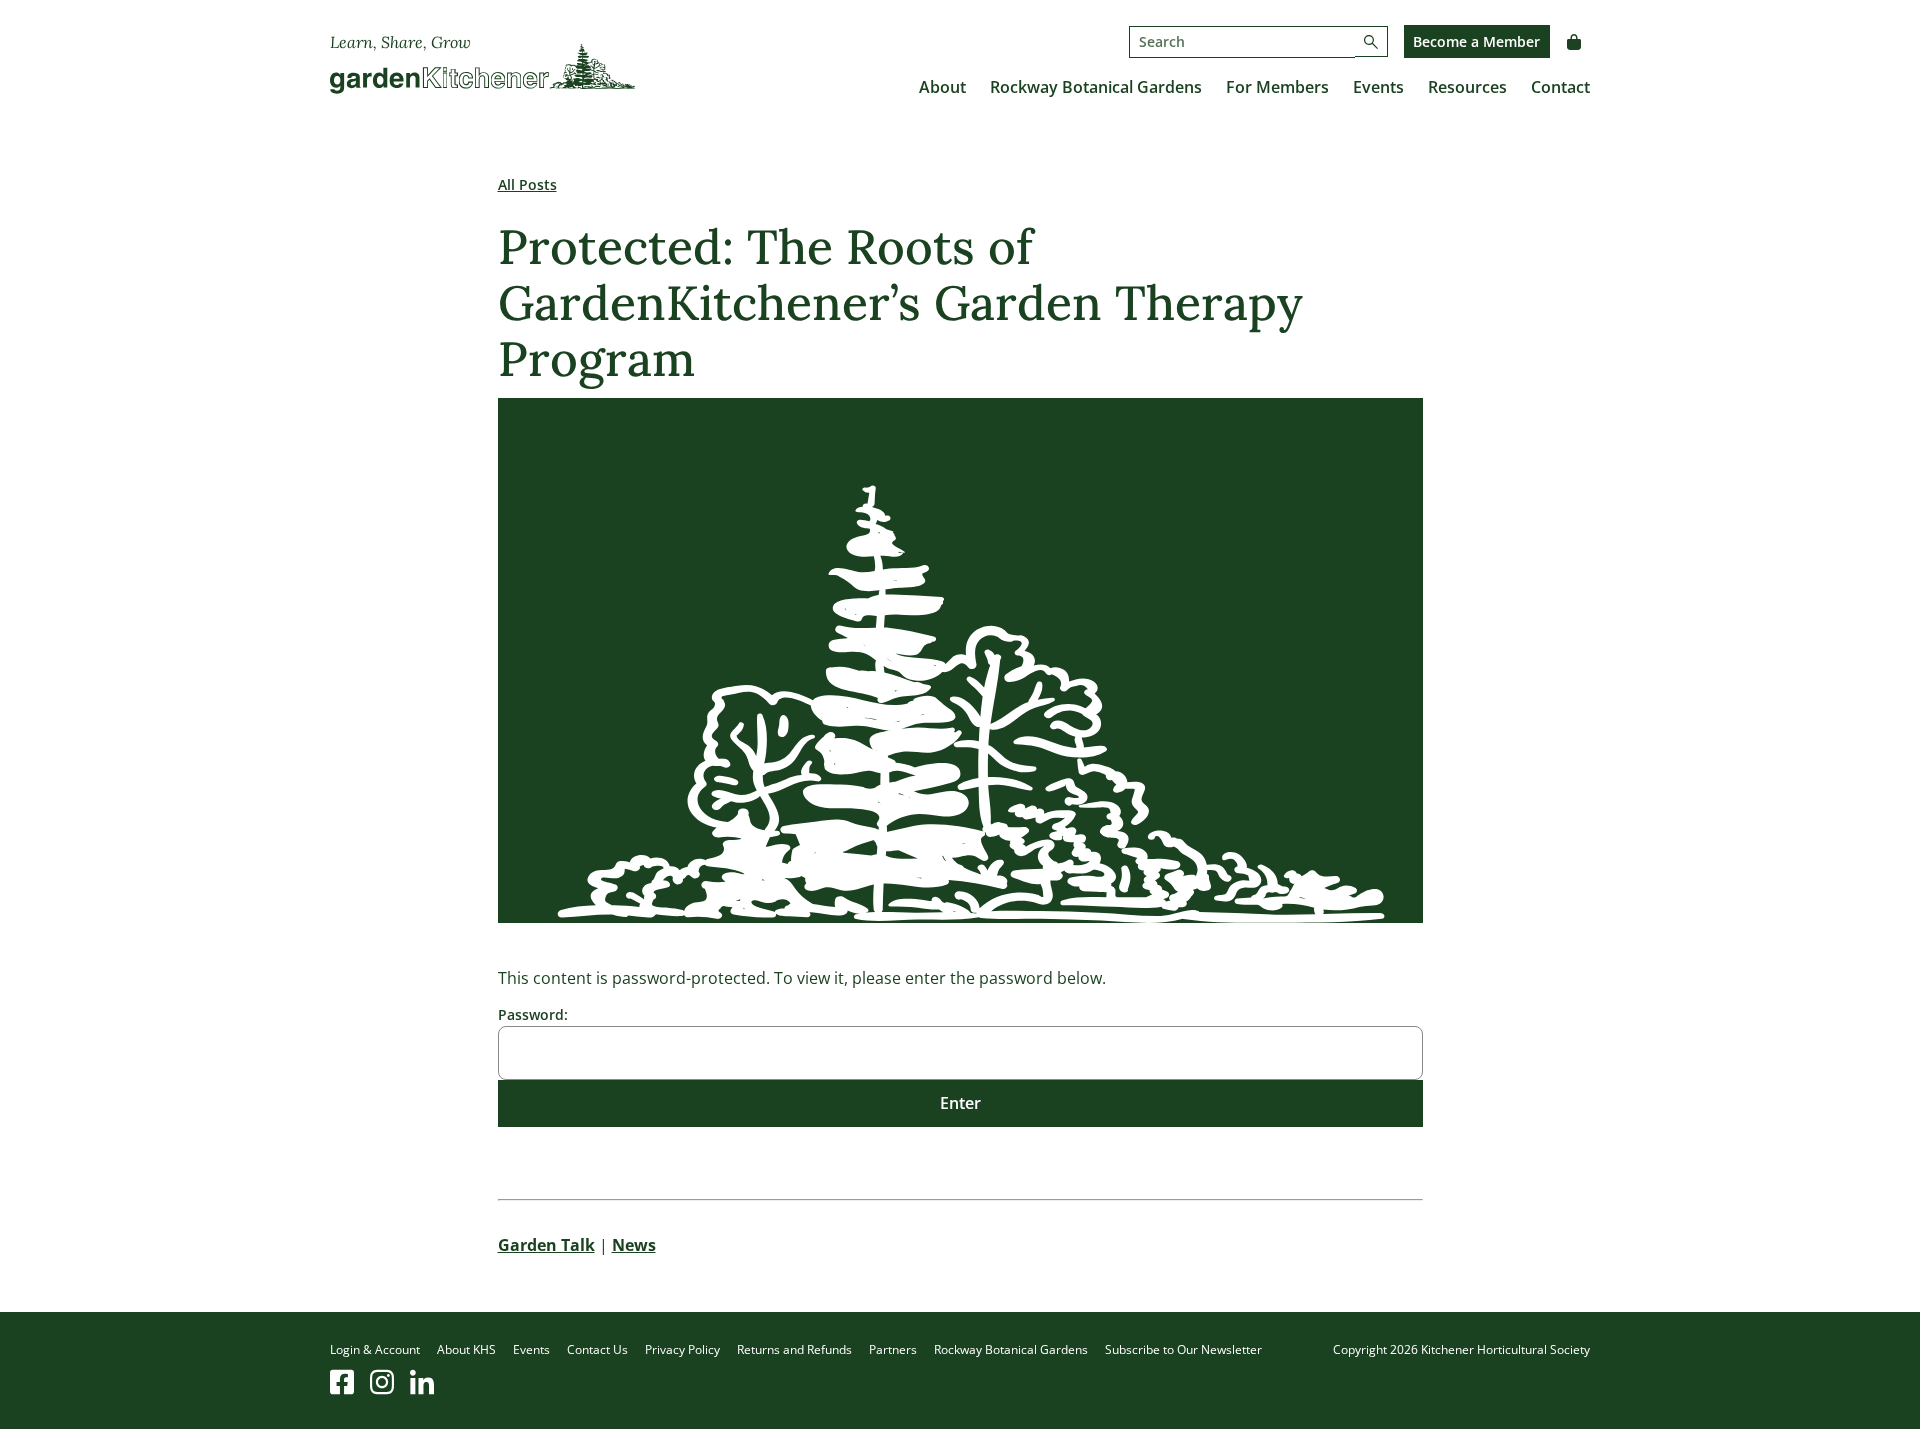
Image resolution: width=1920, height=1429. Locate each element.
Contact (1560, 87)
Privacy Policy (682, 1349)
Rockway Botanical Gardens (1096, 87)
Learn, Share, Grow (400, 42)
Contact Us (597, 1349)
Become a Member (1476, 41)
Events (1378, 87)
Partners (893, 1349)
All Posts (527, 184)
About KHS (466, 1349)
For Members (1277, 87)
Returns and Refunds (794, 1349)
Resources (1467, 87)
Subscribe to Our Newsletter (1183, 1349)
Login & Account (375, 1349)
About (942, 87)
